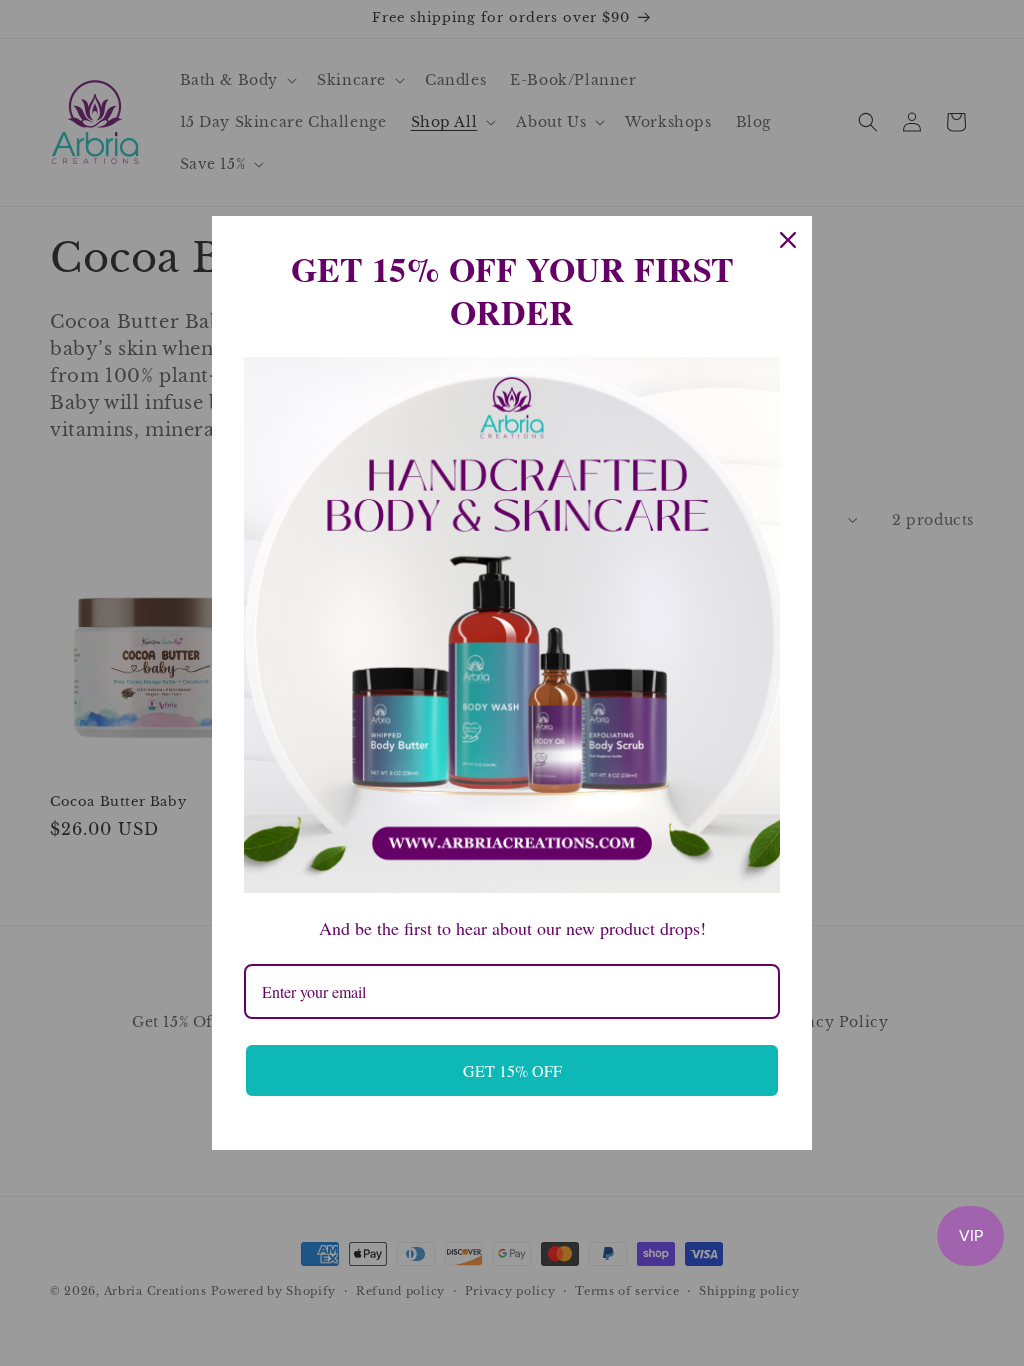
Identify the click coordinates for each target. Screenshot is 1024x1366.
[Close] (788, 240)
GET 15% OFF (512, 1070)
